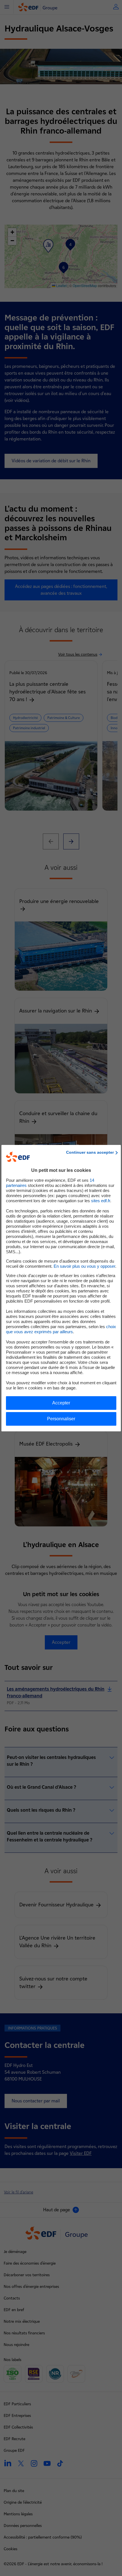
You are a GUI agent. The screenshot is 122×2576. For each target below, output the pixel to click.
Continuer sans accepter (90, 1152)
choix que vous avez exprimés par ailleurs (61, 1329)
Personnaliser (61, 1419)
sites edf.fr (101, 1201)
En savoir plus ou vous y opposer (84, 1266)
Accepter (61, 1403)
